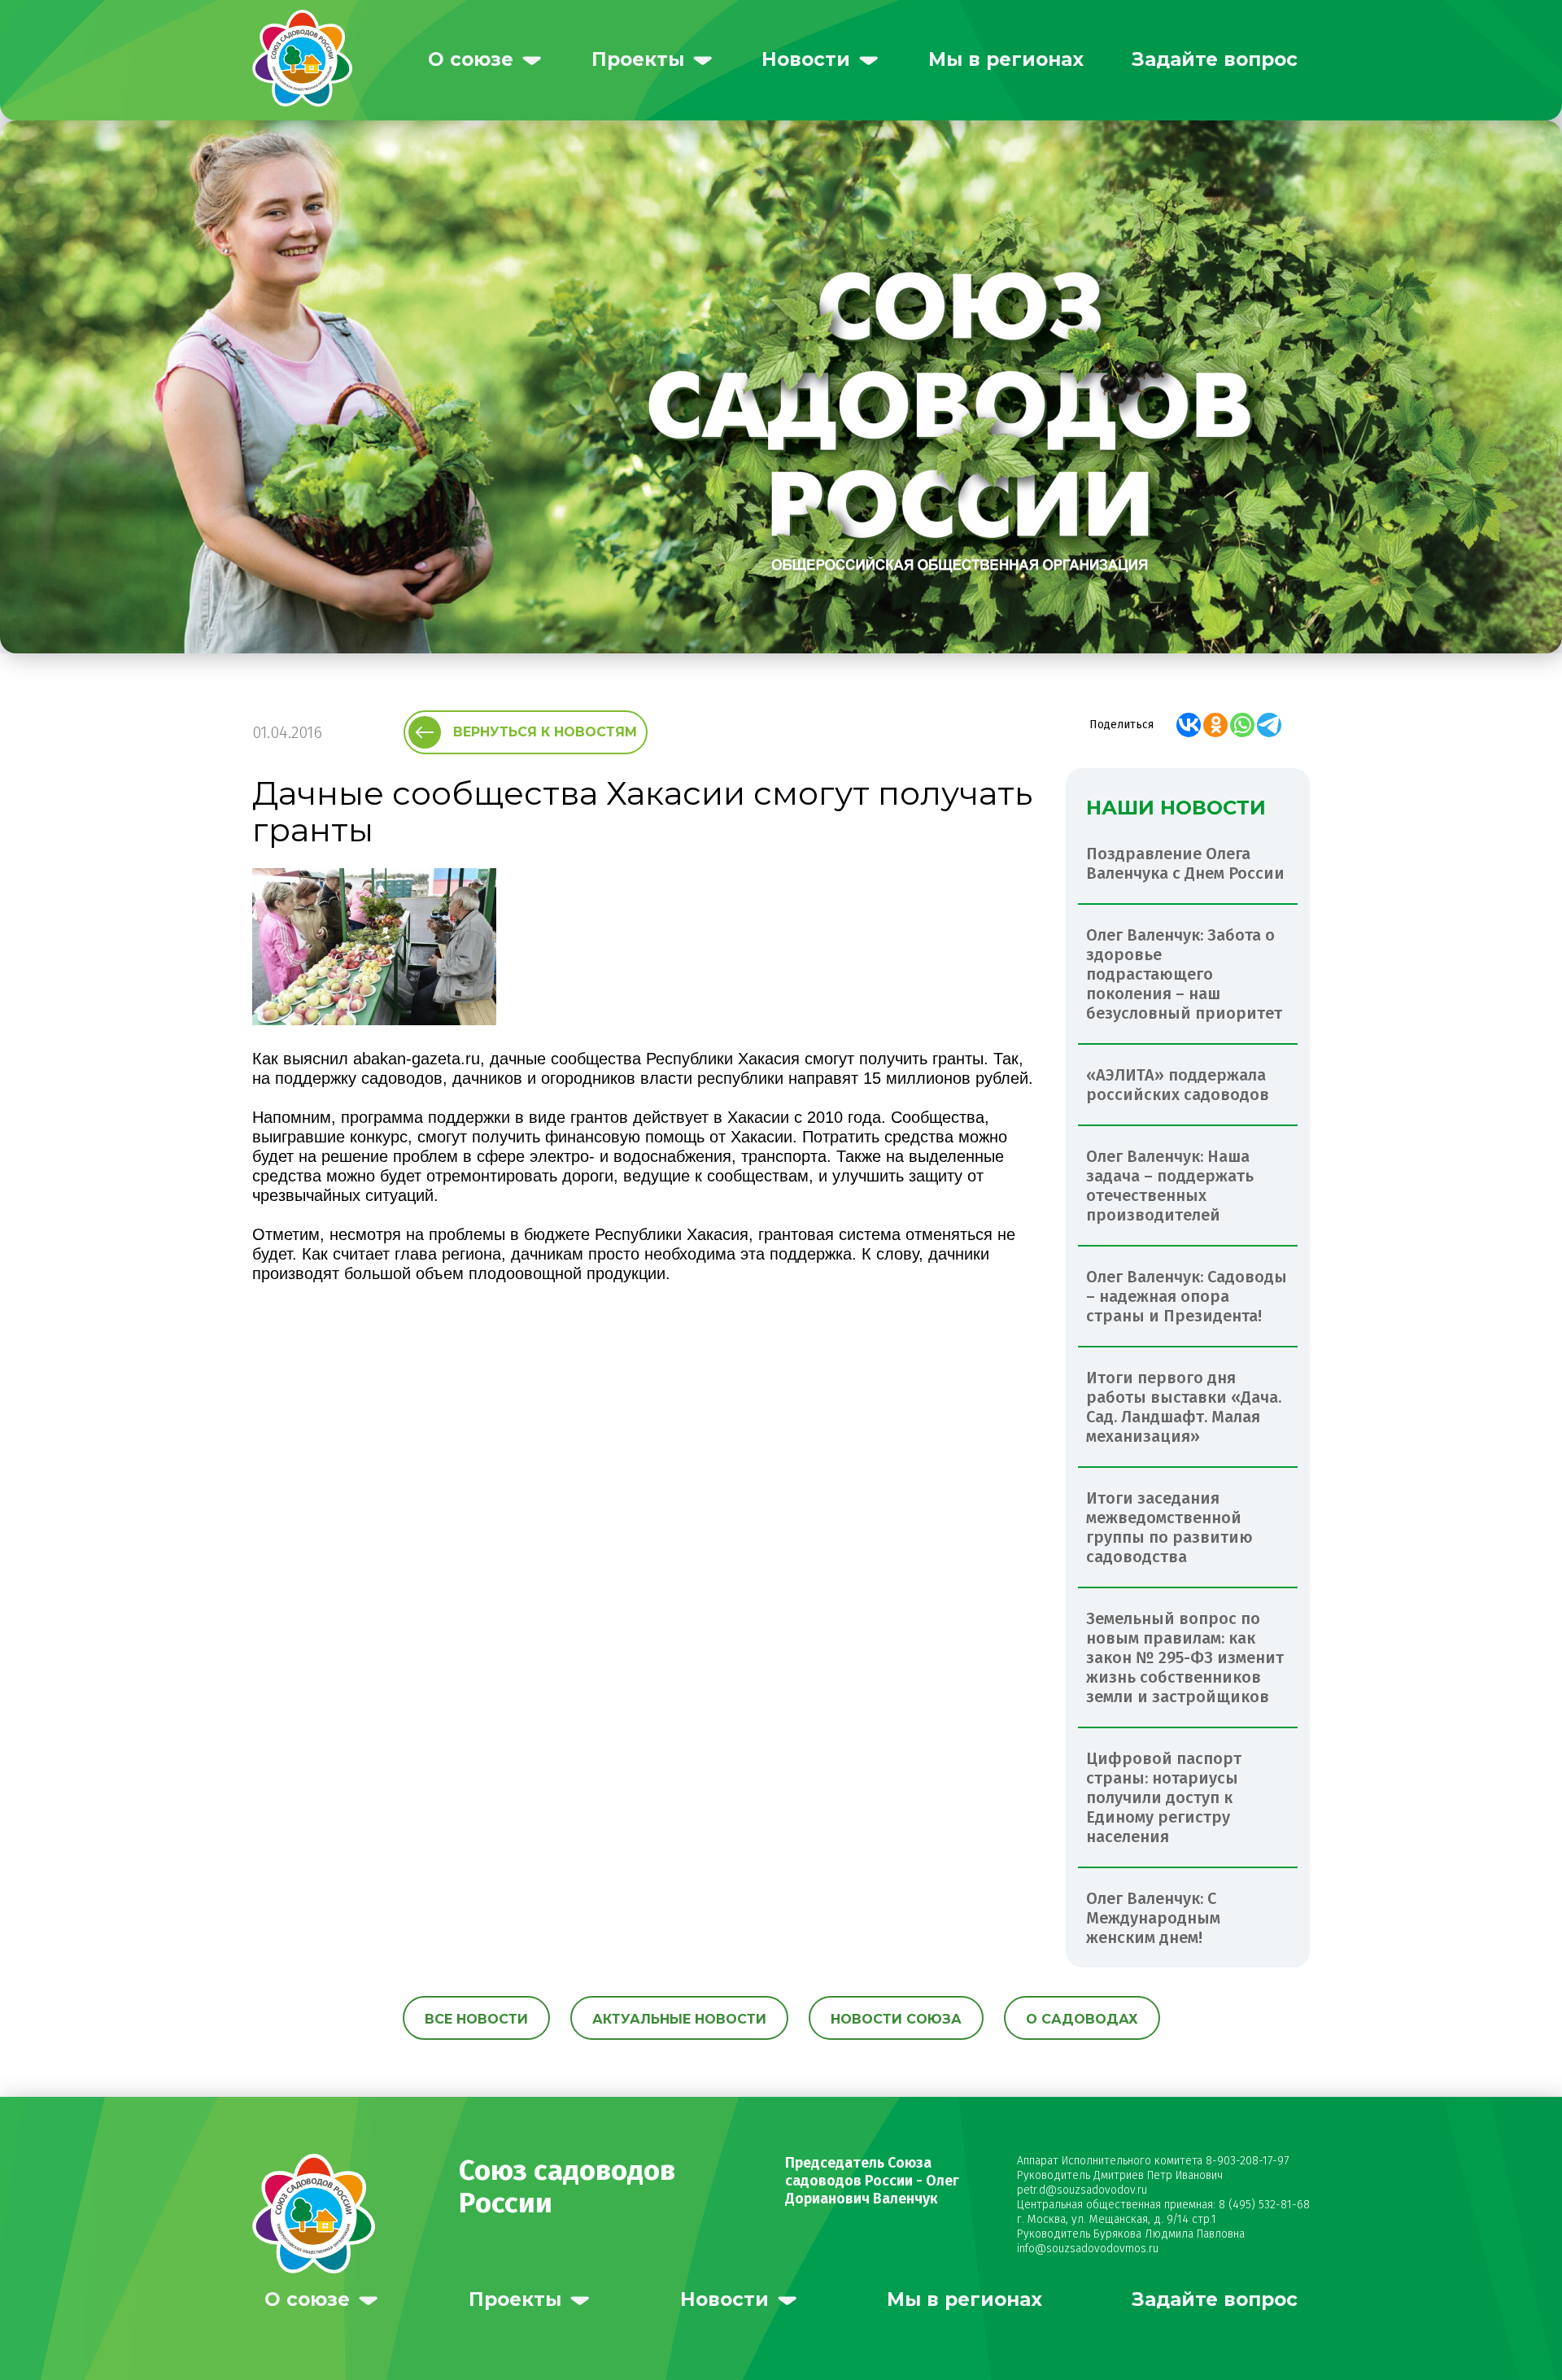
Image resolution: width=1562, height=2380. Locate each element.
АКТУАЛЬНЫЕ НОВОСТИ (679, 2019)
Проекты (638, 59)
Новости (806, 59)
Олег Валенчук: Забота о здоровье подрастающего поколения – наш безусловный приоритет (1184, 974)
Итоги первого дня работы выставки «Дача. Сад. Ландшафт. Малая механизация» (1184, 1407)
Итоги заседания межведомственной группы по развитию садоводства (1169, 1527)
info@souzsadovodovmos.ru (1088, 2249)
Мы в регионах (1006, 59)
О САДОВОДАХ (1082, 2019)
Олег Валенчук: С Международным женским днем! (1153, 1918)
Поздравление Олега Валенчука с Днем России (1185, 863)
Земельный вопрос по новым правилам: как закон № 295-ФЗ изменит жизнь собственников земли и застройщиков (1185, 1657)
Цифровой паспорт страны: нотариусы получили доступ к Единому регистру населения (1164, 1797)
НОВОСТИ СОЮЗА (896, 2019)
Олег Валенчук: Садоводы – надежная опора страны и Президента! (1187, 1296)
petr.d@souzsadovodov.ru (1082, 2190)
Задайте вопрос (1215, 59)
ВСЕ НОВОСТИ (476, 2019)
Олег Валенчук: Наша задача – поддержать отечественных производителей (1170, 1186)
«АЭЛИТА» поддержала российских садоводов (1178, 1085)
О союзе (471, 59)
